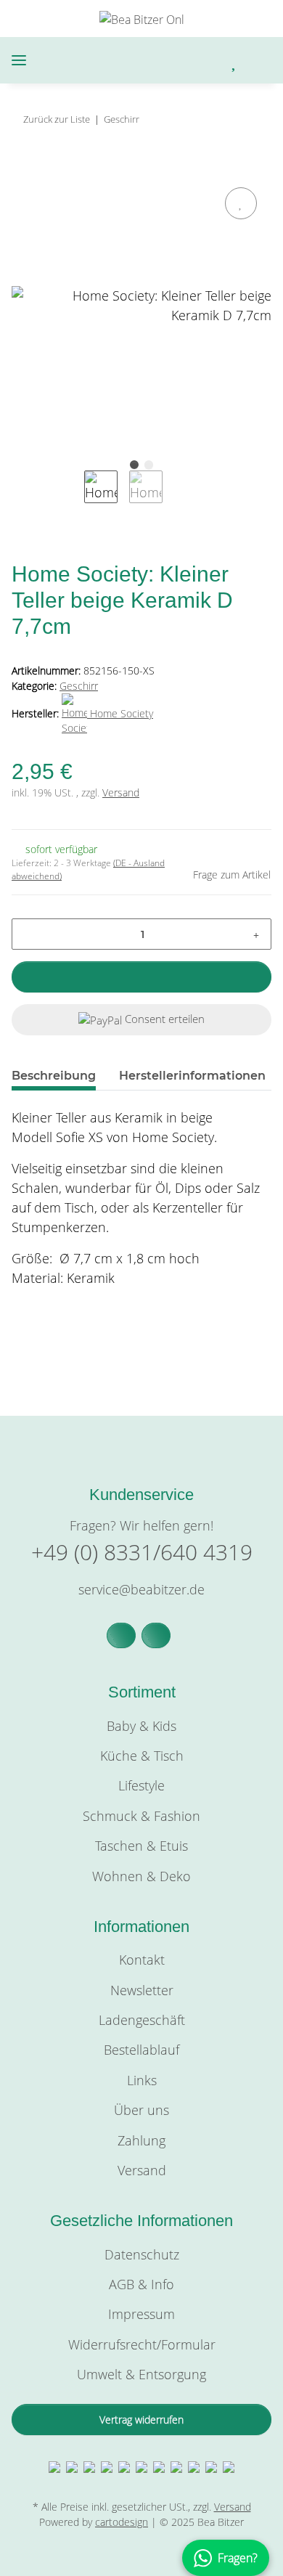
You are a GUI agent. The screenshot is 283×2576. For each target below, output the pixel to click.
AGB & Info (141, 2284)
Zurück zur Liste (57, 119)
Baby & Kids (141, 1726)
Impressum (141, 2314)
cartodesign (122, 2522)
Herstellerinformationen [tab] (192, 1076)
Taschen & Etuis (141, 1846)
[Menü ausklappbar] (19, 61)
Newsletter (142, 1990)
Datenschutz (142, 2254)
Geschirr (79, 686)
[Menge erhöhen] (256, 934)
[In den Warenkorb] (23, 167)
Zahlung (141, 2140)
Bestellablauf (141, 2050)
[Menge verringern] (28, 934)
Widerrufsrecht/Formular (142, 2344)
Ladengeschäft (142, 2020)
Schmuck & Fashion (141, 1816)
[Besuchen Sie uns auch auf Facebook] (121, 1635)
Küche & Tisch (142, 1756)
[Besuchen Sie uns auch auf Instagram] (156, 1635)
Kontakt (142, 1960)
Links (142, 2080)
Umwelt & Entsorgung (141, 2374)
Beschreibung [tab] (54, 1076)
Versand (121, 792)
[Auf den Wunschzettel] (241, 203)
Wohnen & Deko (141, 1876)
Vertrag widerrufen (141, 2420)
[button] (174, 61)
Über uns (141, 2110)
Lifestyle (141, 1785)
